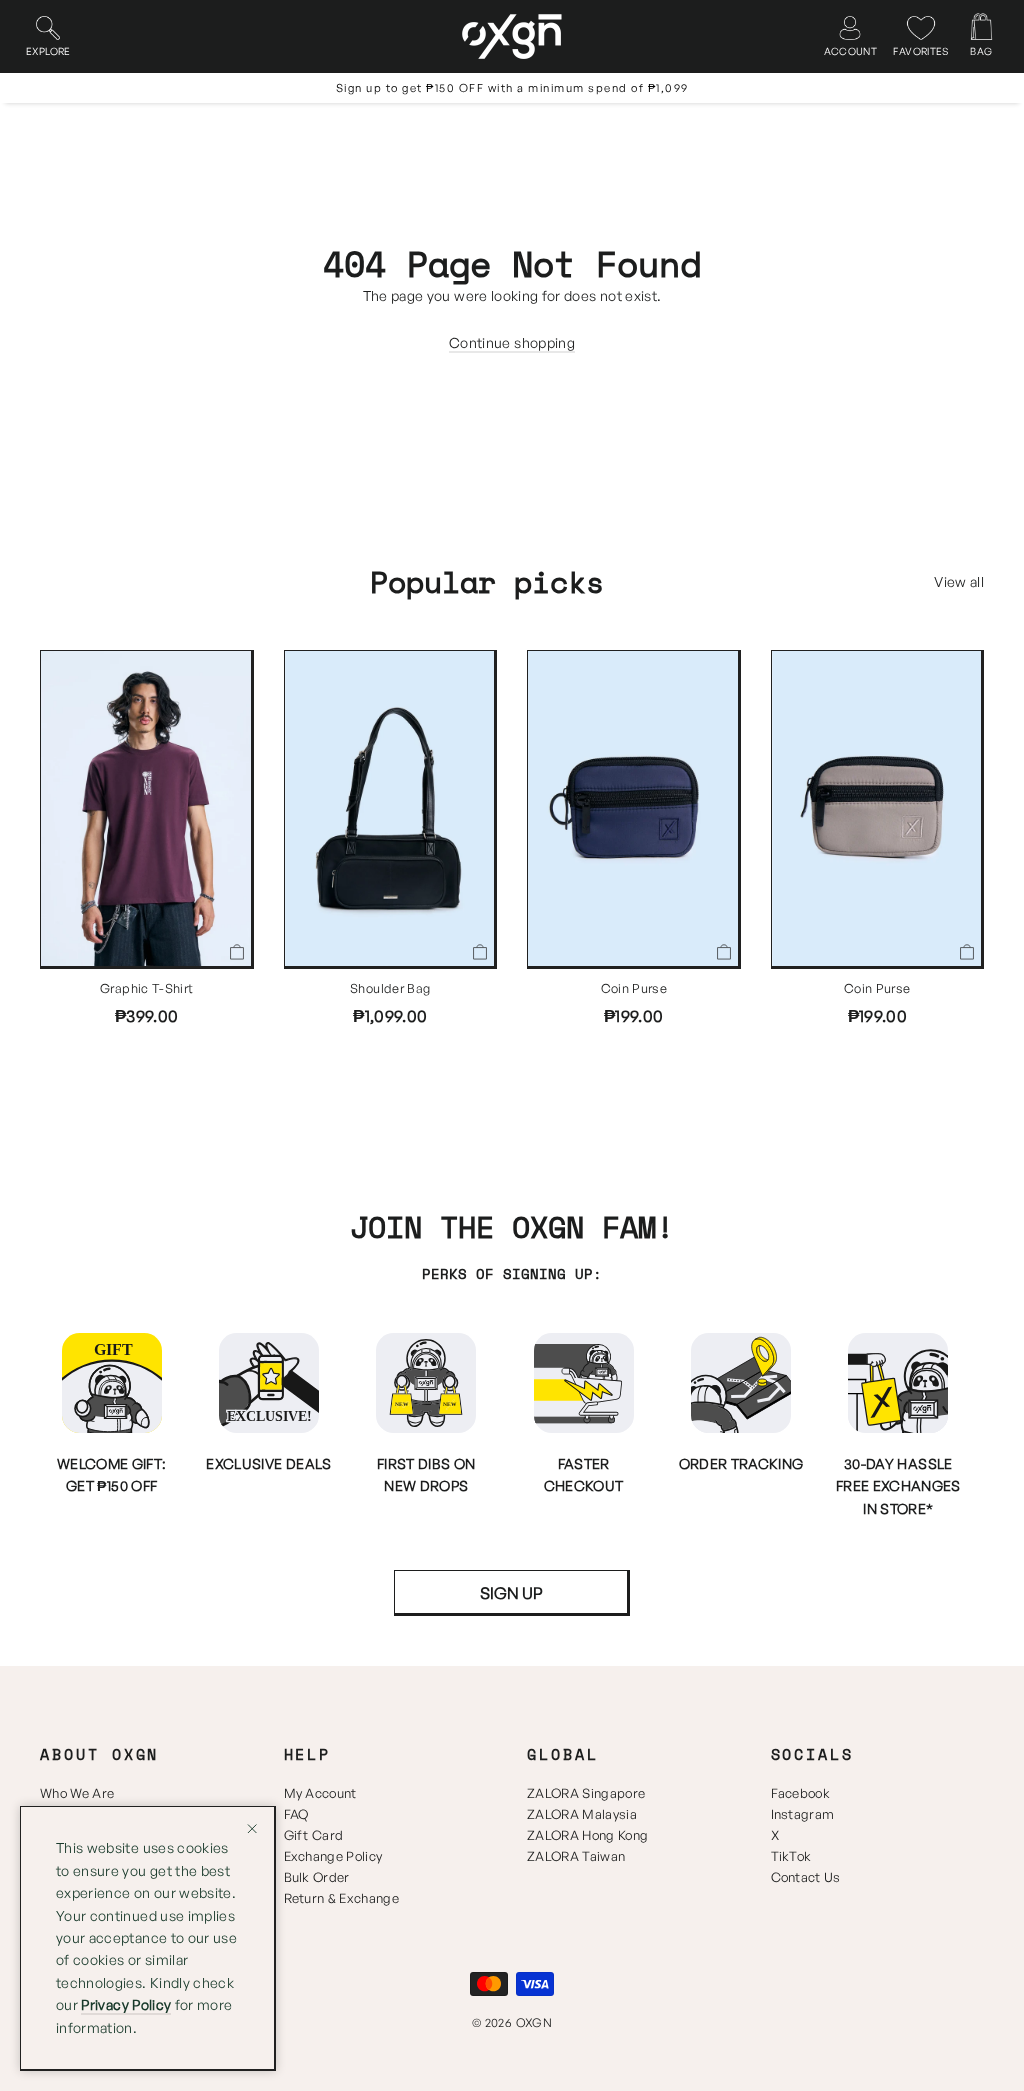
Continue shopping (512, 342)
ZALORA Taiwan (576, 1856)
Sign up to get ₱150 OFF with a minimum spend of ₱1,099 (512, 88)
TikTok (791, 1856)
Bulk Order (317, 1877)
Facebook (801, 1793)
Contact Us (806, 1877)
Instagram (803, 1814)
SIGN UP (511, 1593)
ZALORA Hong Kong (587, 1835)
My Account (320, 1793)
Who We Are (77, 1793)
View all (959, 581)
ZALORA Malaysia (582, 1814)
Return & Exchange (342, 1898)
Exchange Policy (333, 1856)
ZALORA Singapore (586, 1793)
